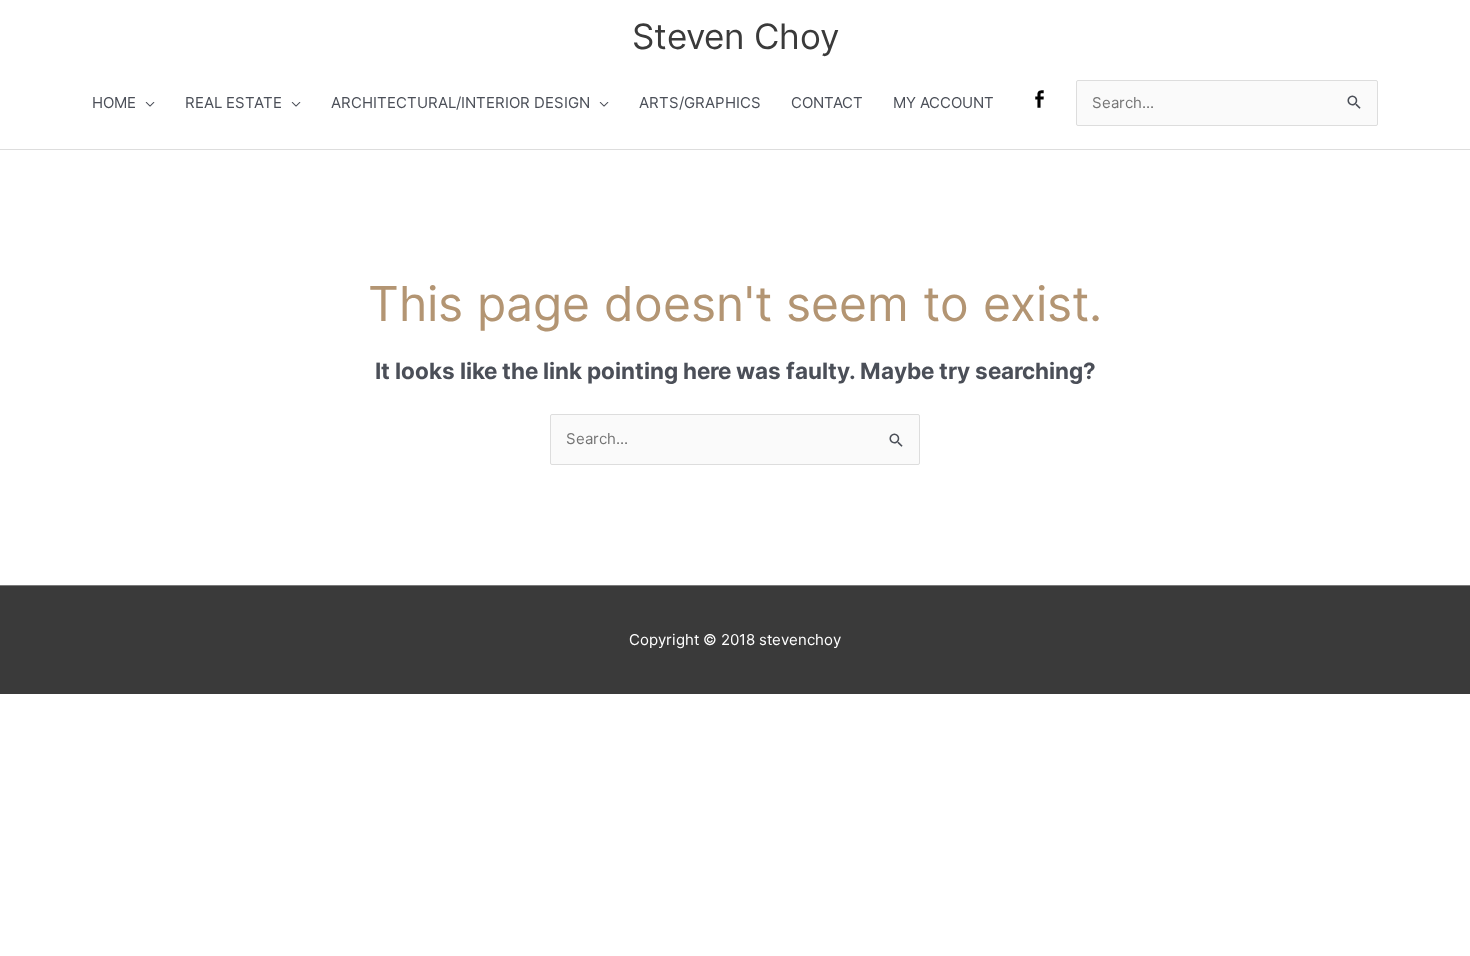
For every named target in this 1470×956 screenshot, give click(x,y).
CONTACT (827, 102)
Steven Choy (735, 36)
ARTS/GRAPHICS (700, 102)
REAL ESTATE (233, 102)
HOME (114, 102)
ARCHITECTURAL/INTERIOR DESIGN (460, 102)
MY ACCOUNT (943, 102)
